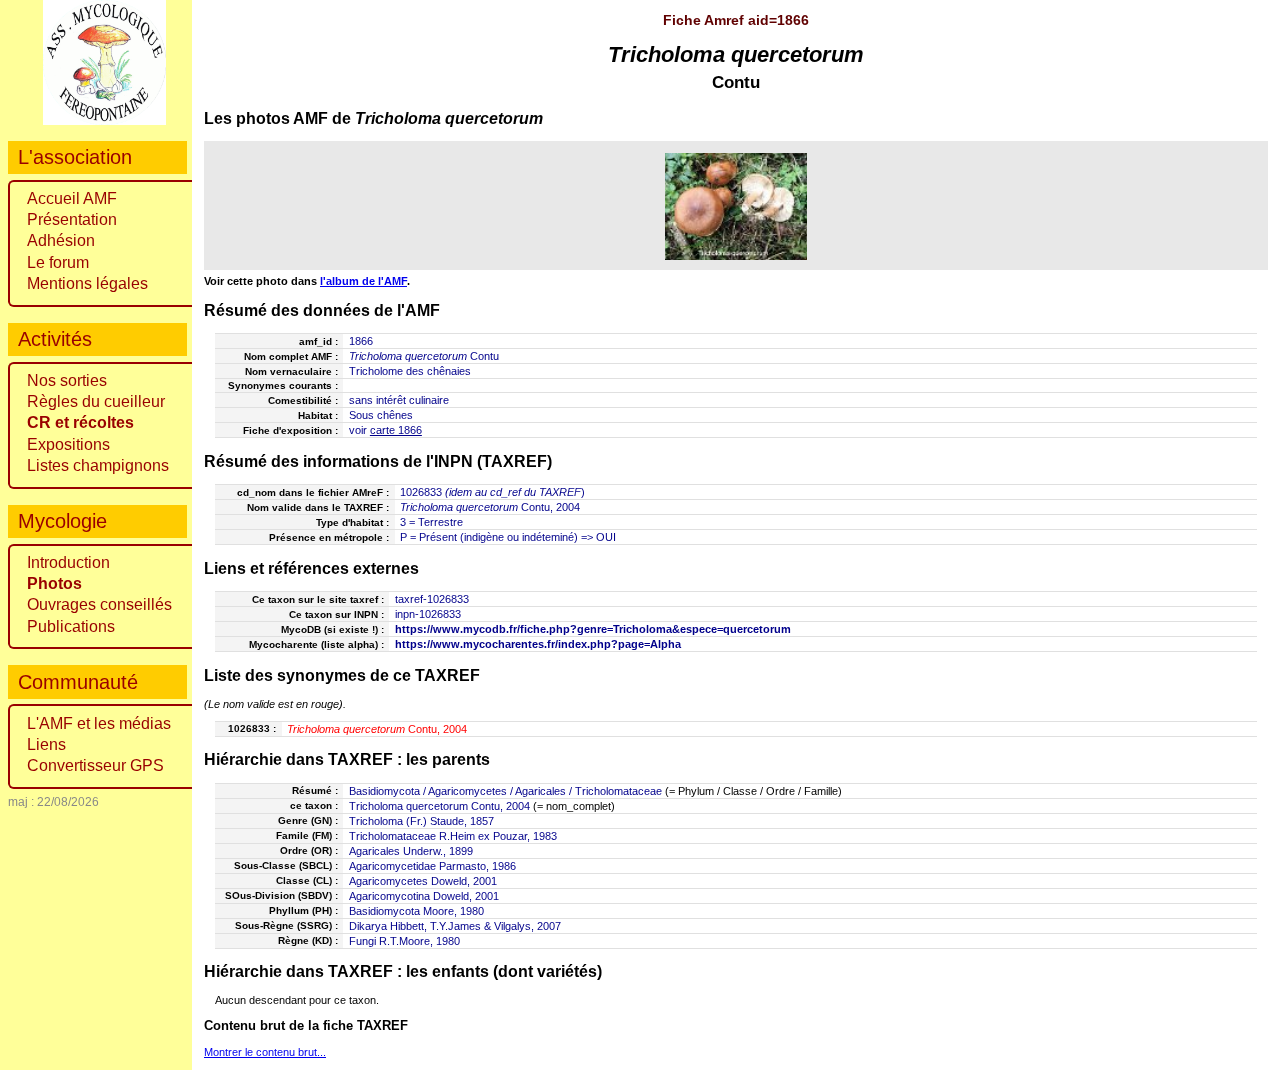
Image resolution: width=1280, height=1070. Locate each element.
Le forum (58, 262)
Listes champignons (98, 465)
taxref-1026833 (432, 599)
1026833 (421, 492)
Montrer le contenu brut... (265, 1052)
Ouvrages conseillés (99, 604)
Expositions (68, 444)
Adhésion (61, 240)
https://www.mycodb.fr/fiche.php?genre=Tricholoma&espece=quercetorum (593, 629)
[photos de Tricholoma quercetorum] (736, 206)
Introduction (68, 562)
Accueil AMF (72, 198)
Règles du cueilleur (96, 401)
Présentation (72, 219)
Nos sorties (67, 380)
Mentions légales (87, 283)
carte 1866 (396, 430)
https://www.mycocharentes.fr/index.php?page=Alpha (538, 644)
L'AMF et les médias (99, 723)
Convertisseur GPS (95, 765)
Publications (71, 626)
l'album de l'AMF (363, 281)
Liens (46, 744)
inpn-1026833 (428, 614)
